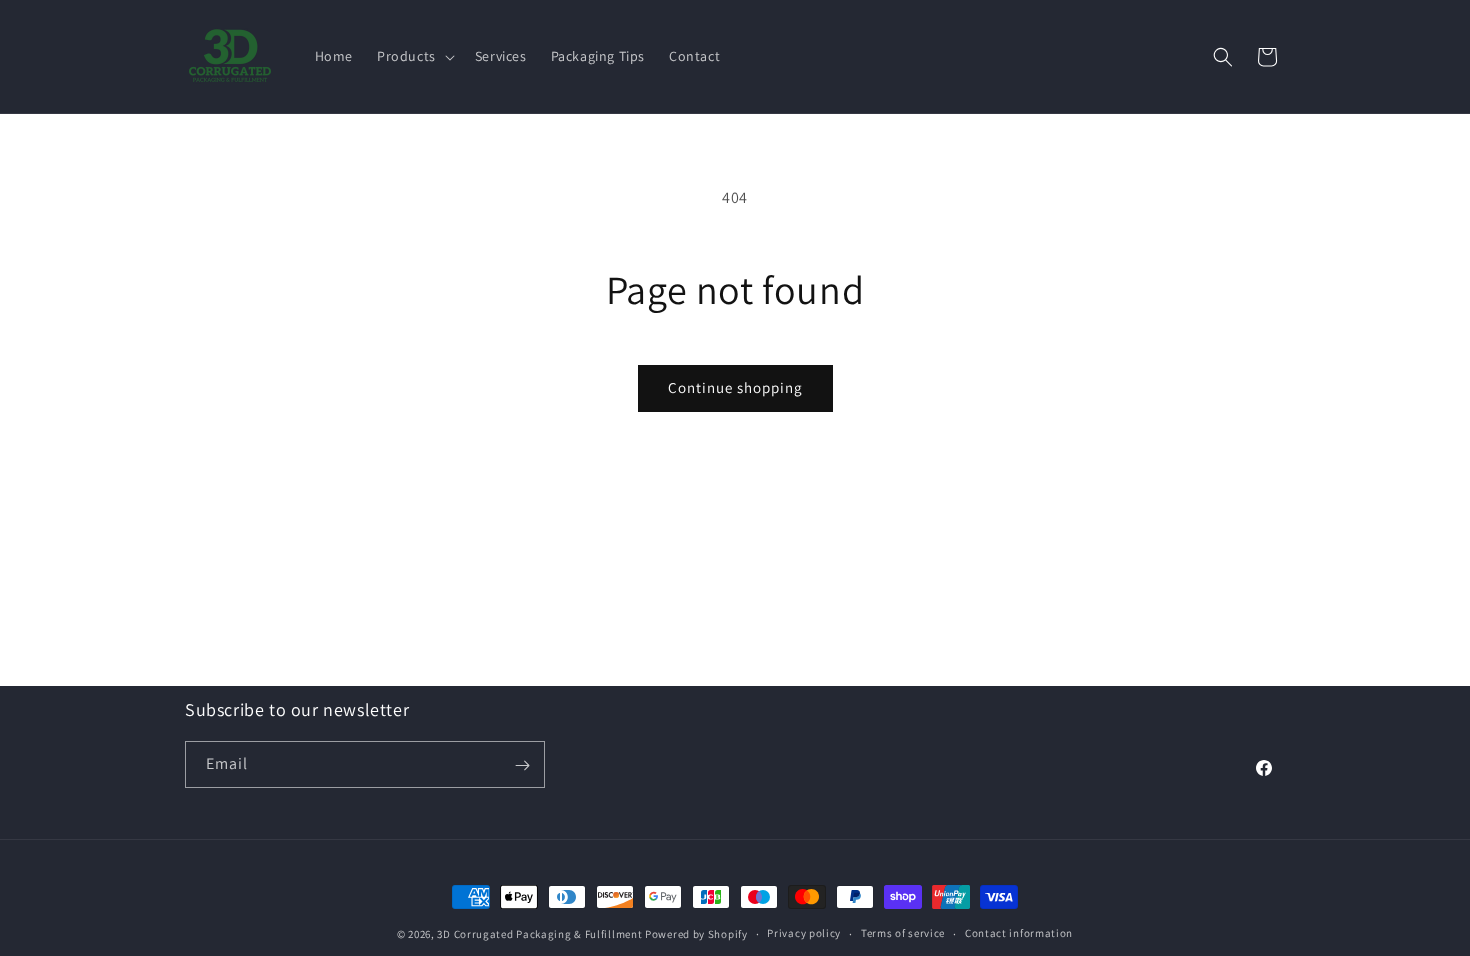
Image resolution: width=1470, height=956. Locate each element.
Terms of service (903, 933)
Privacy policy (804, 933)
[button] (414, 56)
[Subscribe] (522, 765)
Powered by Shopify (696, 934)
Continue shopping (735, 387)
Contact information (1019, 933)
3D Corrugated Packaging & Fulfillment (539, 934)
